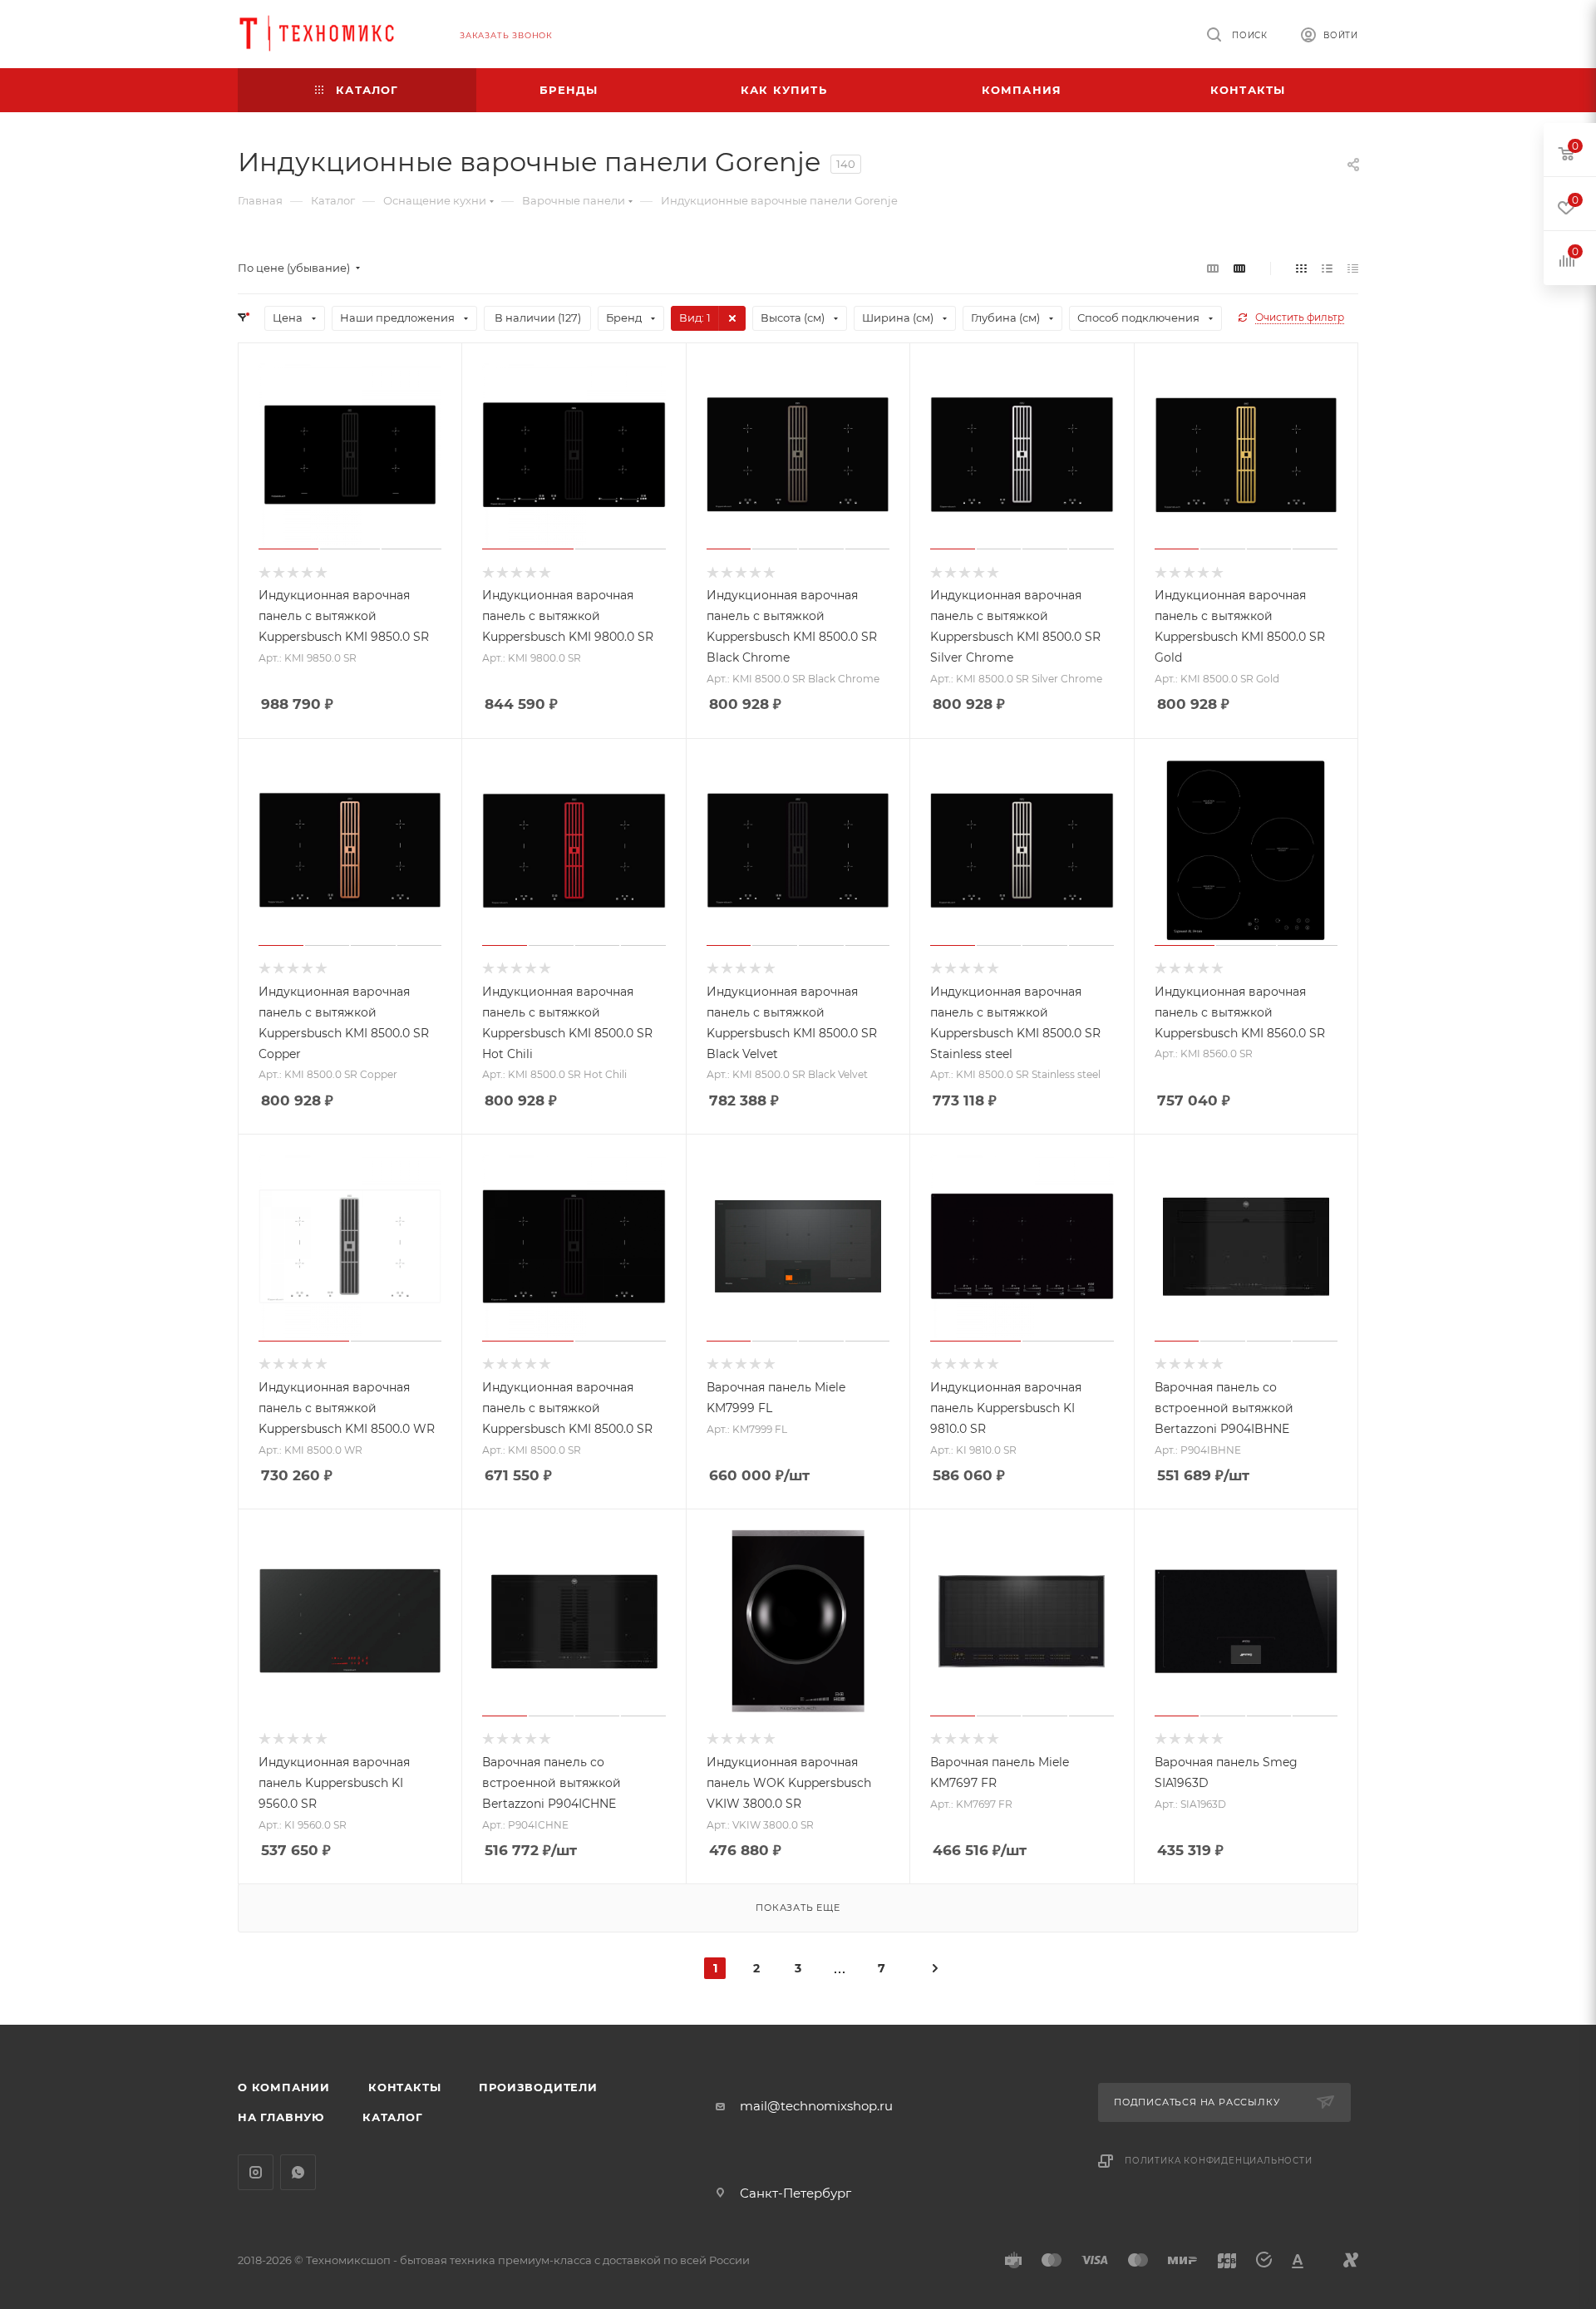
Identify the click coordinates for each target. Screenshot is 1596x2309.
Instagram (256, 2172)
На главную (281, 2117)
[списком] (1327, 268)
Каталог (393, 2117)
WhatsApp (298, 2172)
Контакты (404, 2087)
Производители (538, 2087)
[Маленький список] (1213, 268)
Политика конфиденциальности (1219, 2161)
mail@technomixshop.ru (816, 2106)
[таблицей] (1353, 268)
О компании (284, 2087)
